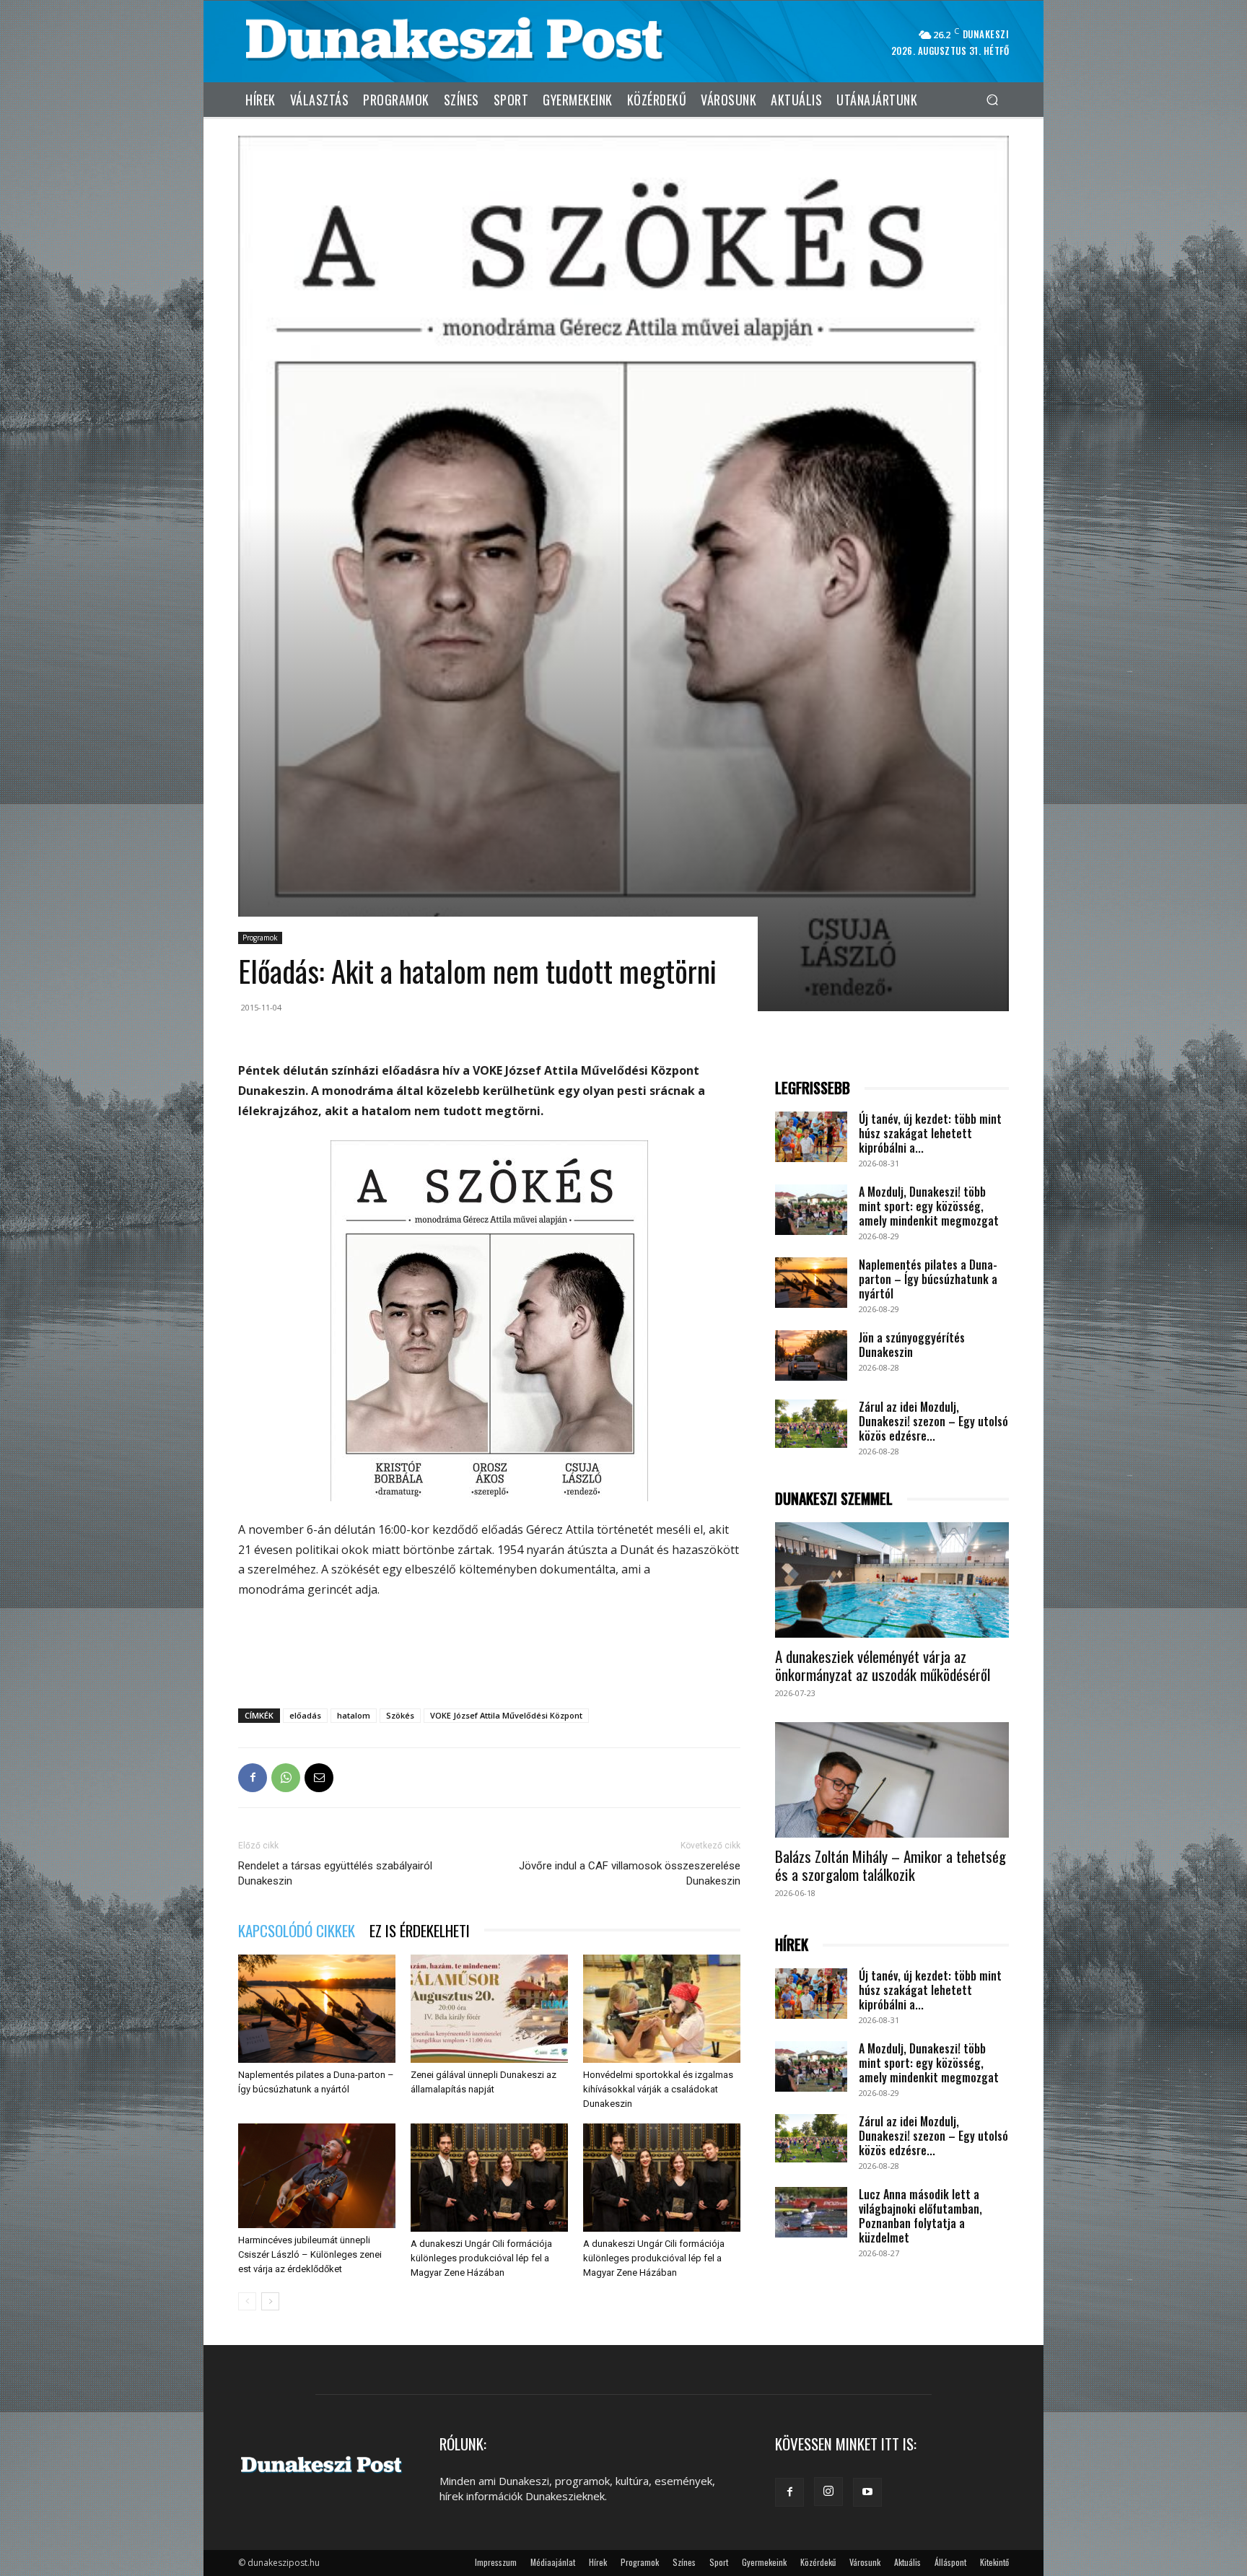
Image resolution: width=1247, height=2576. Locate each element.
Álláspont (950, 2562)
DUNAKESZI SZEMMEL (834, 1499)
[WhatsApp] (286, 1778)
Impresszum (496, 2562)
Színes (684, 2562)
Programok (260, 938)
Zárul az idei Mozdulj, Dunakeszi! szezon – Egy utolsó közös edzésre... (933, 1421)
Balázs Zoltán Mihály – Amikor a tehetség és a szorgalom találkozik (891, 1865)
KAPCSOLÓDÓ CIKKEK (297, 1930)
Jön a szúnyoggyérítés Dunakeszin (912, 1345)
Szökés (400, 1715)
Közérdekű (818, 2562)
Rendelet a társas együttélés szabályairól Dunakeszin (335, 1873)
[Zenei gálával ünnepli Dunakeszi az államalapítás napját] (489, 2009)
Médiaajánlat (553, 2562)
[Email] (319, 1778)
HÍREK (792, 1945)
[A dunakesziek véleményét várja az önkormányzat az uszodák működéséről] (892, 1580)
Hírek (598, 2562)
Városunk (865, 2562)
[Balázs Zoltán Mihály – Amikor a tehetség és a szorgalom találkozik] (892, 1780)
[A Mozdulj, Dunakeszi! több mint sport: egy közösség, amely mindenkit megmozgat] (811, 1210)
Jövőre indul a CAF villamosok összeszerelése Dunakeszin (630, 1873)
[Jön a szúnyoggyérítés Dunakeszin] (811, 1355)
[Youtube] (867, 2492)
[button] (992, 99)
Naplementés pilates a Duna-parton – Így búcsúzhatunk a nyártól (928, 1279)
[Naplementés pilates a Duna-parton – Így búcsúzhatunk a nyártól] (317, 2009)
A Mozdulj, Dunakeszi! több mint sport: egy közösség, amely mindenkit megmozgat (929, 1206)
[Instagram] (828, 2492)
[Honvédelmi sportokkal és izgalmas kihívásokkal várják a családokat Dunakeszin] (662, 2009)
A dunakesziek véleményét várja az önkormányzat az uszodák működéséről (883, 1665)
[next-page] (270, 2301)
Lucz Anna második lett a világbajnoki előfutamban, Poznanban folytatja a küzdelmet (920, 2216)
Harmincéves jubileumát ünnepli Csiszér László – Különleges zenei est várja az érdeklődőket (310, 2254)
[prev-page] (247, 2301)
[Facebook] (253, 1778)
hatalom (354, 1715)
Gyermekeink (764, 2562)
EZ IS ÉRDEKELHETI (420, 1930)
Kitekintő (994, 2562)
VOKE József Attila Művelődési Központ (506, 1715)
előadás (305, 1715)
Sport (719, 2562)
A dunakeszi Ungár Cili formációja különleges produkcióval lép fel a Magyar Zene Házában (481, 2258)
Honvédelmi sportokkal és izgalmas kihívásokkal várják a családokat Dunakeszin (658, 2089)
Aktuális (907, 2562)
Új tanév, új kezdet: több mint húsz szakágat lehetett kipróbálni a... (930, 1133)
